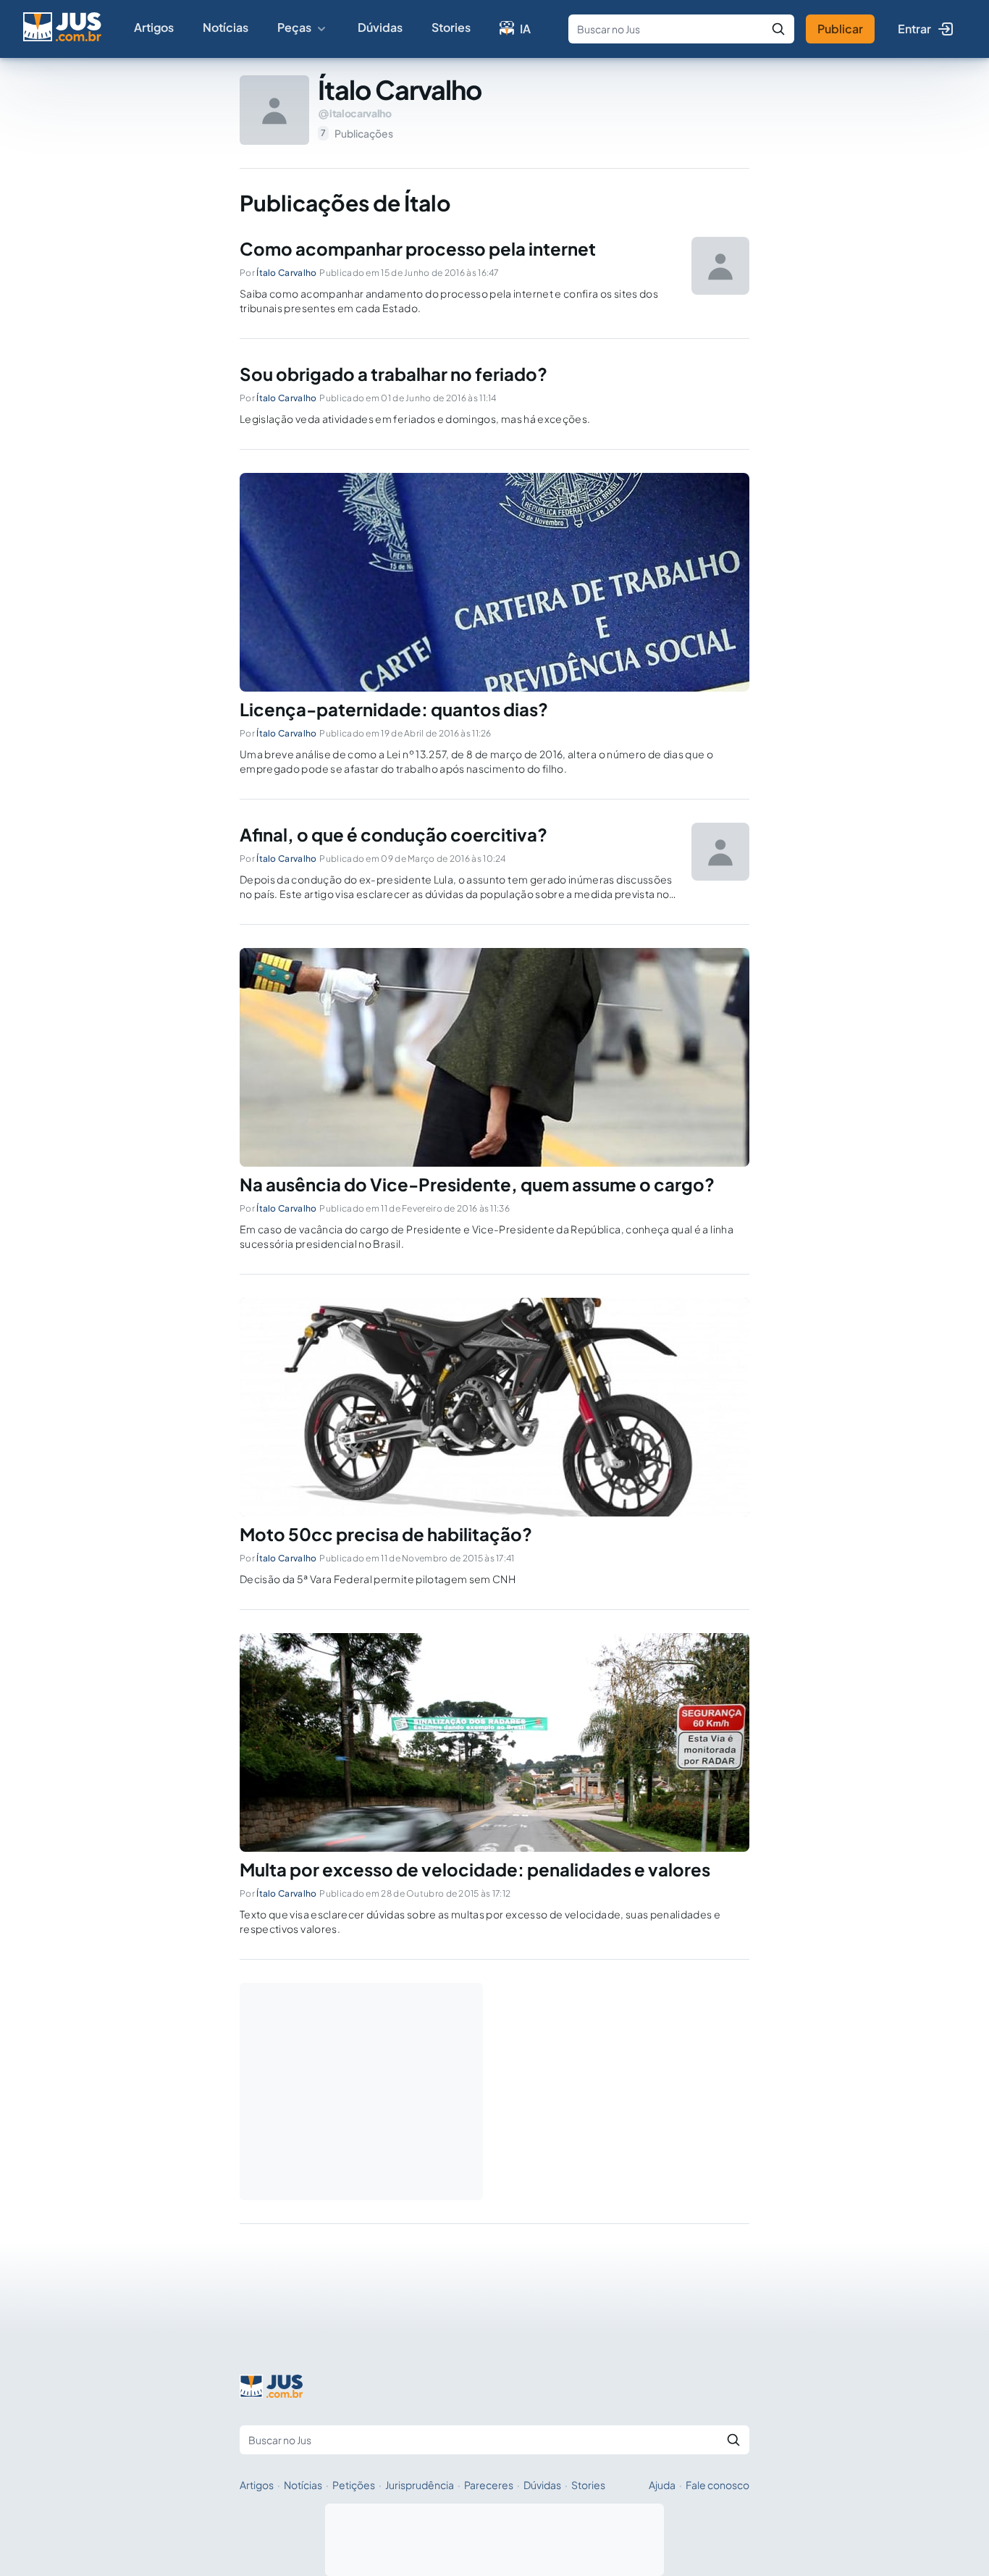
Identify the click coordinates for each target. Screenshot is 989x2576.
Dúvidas (380, 27)
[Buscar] (778, 29)
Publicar (840, 29)
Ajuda (662, 2485)
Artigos (154, 27)
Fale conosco (717, 2485)
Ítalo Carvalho (286, 273)
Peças (294, 27)
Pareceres (489, 2485)
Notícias (226, 27)
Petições (354, 2485)
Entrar (914, 29)
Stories (451, 27)
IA (525, 29)
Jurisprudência (420, 2485)
